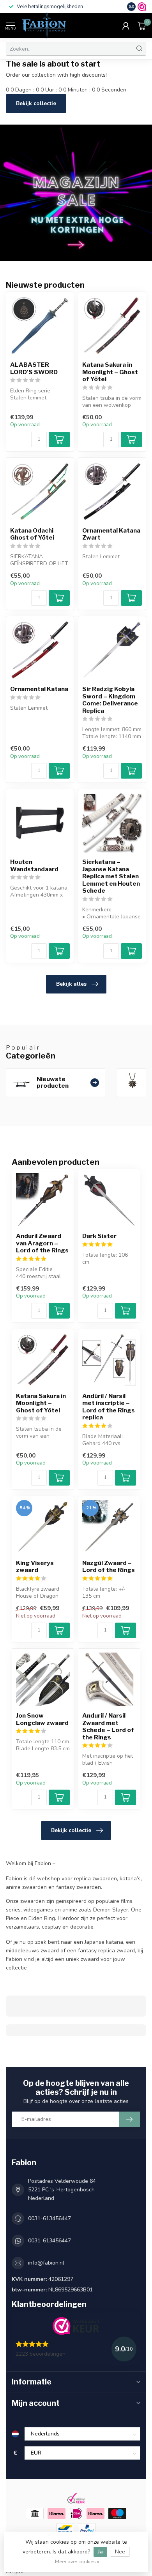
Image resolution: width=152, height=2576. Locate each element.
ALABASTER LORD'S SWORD (34, 368)
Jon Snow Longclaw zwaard (42, 1719)
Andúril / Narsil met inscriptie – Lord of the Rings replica (109, 1407)
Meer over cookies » (77, 2561)
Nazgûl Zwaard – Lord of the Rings (109, 1567)
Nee (120, 2552)
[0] (142, 26)
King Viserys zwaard (35, 1567)
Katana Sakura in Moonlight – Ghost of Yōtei (110, 372)
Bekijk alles (71, 984)
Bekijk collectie (36, 103)
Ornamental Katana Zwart (111, 534)
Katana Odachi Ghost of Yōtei (32, 534)
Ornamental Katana (39, 689)
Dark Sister (99, 1236)
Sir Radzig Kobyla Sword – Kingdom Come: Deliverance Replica (110, 700)
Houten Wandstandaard (34, 865)
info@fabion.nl (46, 2263)
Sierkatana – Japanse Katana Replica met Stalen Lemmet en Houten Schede (111, 876)
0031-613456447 (49, 2218)
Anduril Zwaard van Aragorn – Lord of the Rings (42, 1243)
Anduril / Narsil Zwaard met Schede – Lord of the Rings (108, 1726)
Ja (100, 2552)
